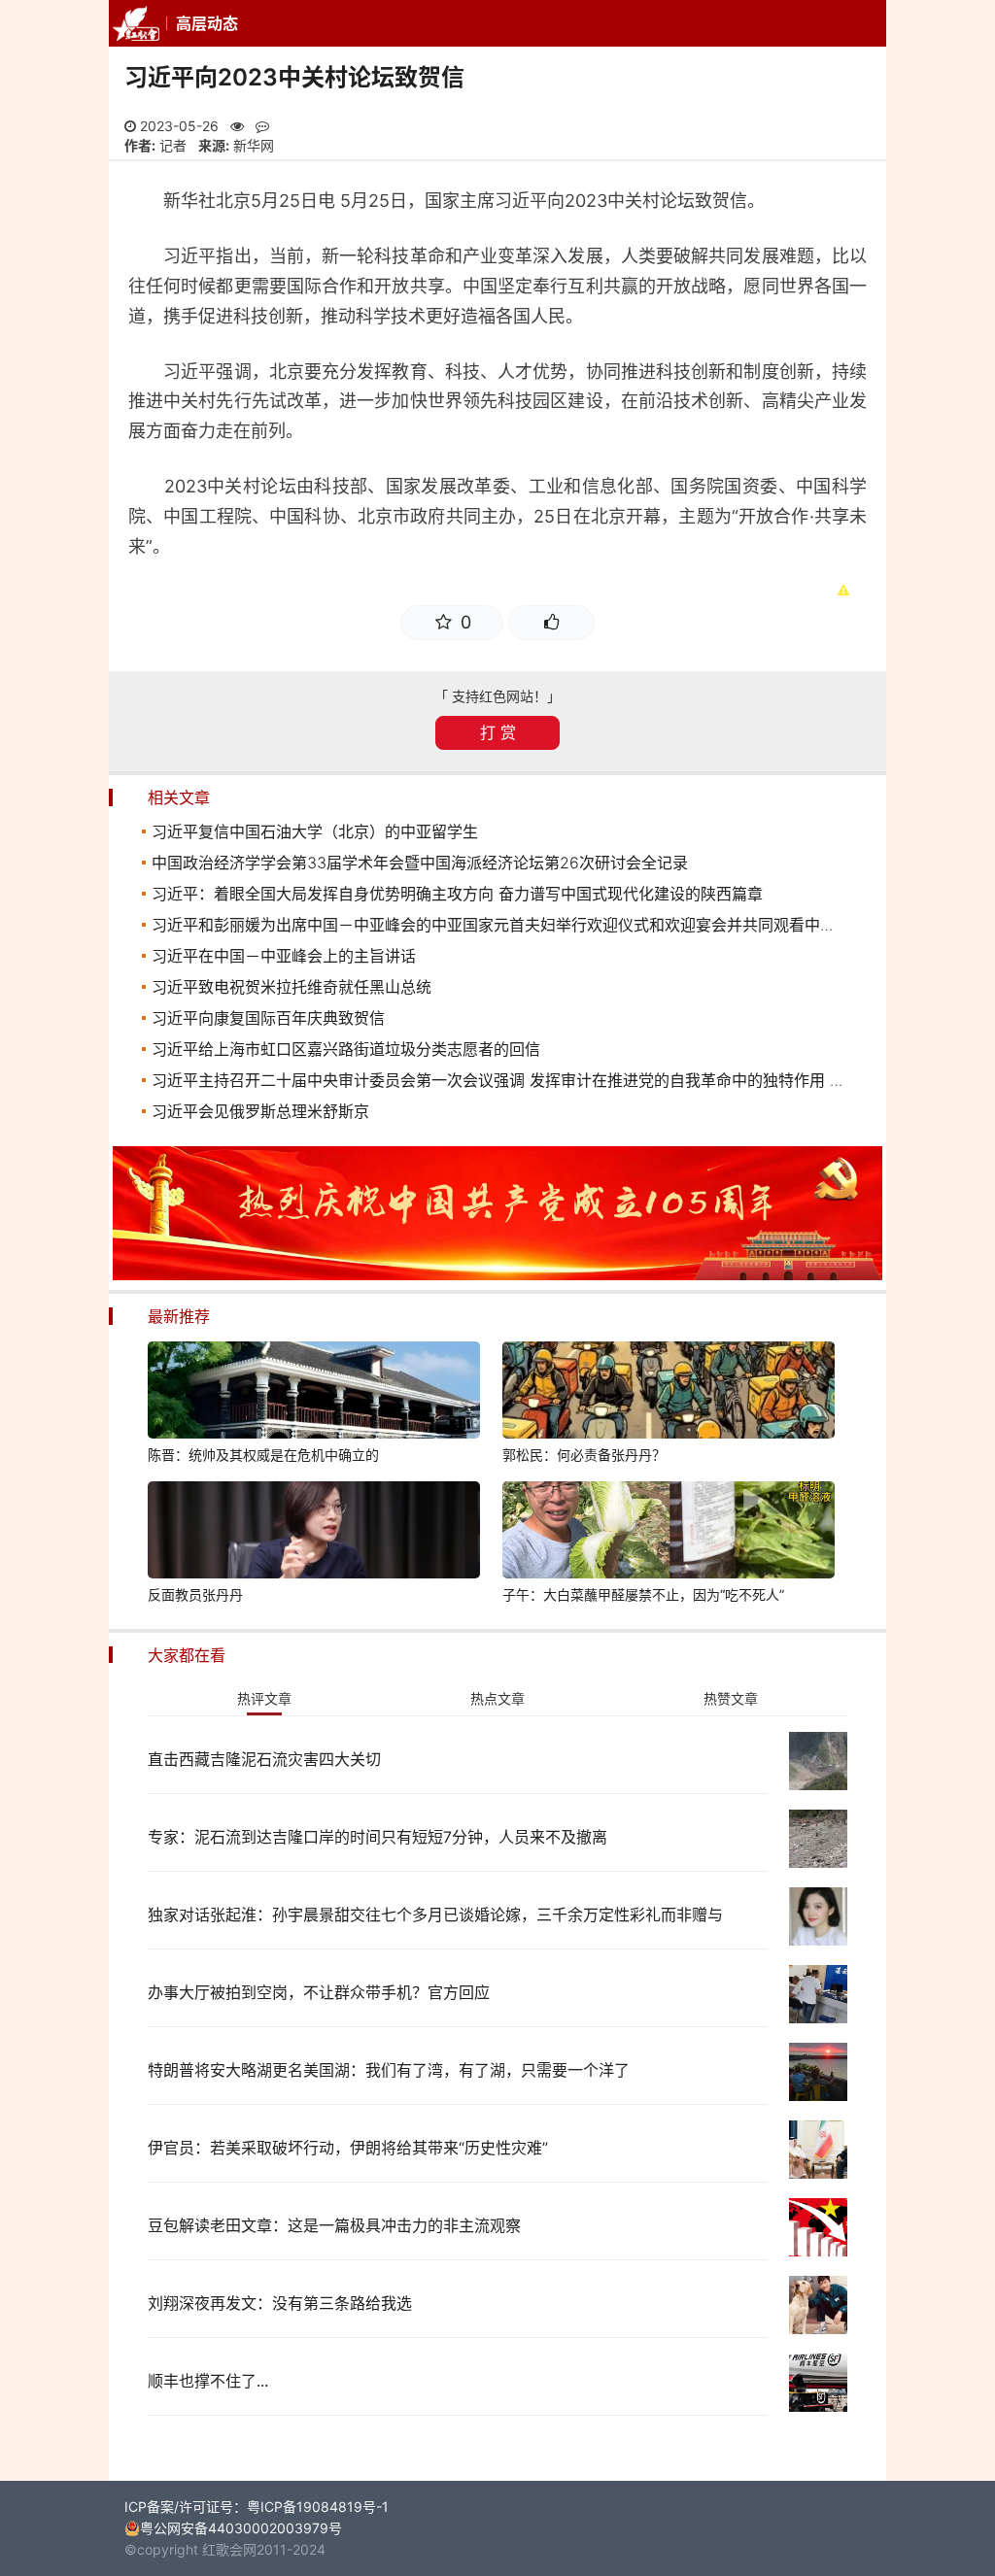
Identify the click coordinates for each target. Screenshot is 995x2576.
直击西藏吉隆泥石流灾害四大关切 (264, 1759)
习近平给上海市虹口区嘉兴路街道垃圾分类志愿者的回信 (346, 1049)
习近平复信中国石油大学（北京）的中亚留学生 (315, 831)
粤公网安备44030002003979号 (241, 2528)
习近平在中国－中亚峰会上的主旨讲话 (284, 956)
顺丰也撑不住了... (208, 2381)
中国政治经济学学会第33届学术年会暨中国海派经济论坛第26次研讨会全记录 (420, 863)
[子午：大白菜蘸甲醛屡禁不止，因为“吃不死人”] (669, 1533)
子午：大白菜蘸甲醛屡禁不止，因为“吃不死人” (643, 1594)
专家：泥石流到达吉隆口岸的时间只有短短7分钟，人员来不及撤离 (377, 1837)
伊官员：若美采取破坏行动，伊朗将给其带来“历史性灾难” (348, 2148)
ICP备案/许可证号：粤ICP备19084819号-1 (257, 2507)
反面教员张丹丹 (195, 1594)
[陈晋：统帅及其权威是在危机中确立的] (314, 1393)
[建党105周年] (497, 1275)
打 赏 (498, 732)
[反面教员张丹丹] (314, 1533)
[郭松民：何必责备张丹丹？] (669, 1393)
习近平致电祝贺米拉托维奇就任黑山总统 (292, 987)
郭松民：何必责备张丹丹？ (584, 1455)
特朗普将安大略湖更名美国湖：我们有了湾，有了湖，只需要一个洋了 (389, 2070)
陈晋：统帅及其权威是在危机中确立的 (263, 1455)
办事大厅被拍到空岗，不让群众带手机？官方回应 (319, 1992)
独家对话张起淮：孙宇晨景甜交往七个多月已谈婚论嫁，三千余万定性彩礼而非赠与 (435, 1915)
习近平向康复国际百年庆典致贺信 (268, 1018)
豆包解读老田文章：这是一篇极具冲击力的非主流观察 (334, 2225)
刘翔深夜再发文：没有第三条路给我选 (280, 2303)
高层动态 (207, 23)
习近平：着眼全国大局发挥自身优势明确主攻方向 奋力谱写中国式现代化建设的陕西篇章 (457, 894)
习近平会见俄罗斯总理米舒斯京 (260, 1111)
